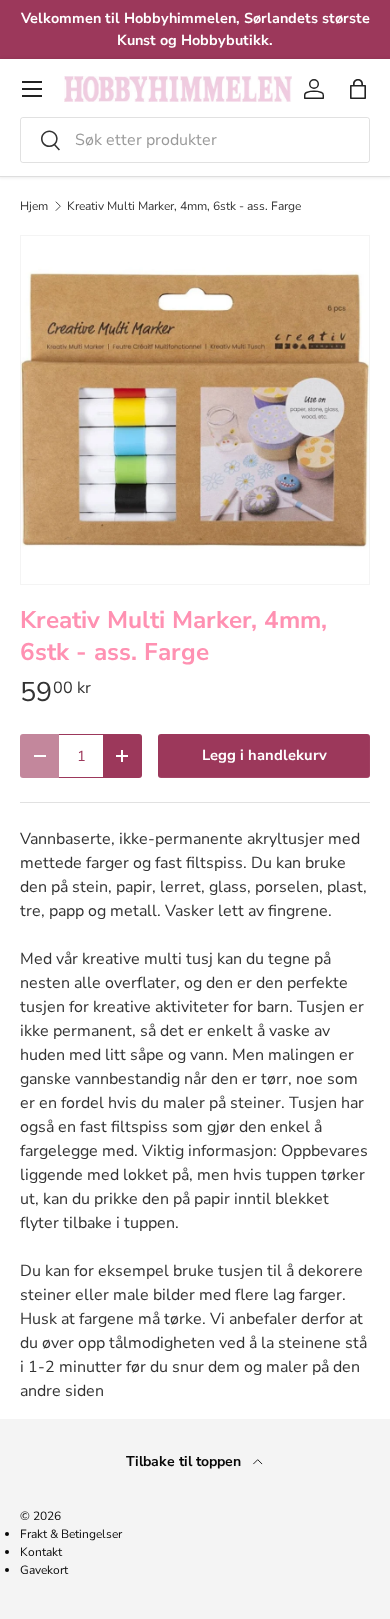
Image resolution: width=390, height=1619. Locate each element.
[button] (358, 89)
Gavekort (44, 1570)
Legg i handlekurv (264, 755)
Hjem (34, 206)
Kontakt (41, 1552)
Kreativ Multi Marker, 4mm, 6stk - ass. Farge (184, 206)
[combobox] (195, 140)
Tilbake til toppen (185, 1461)
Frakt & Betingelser (71, 1534)
